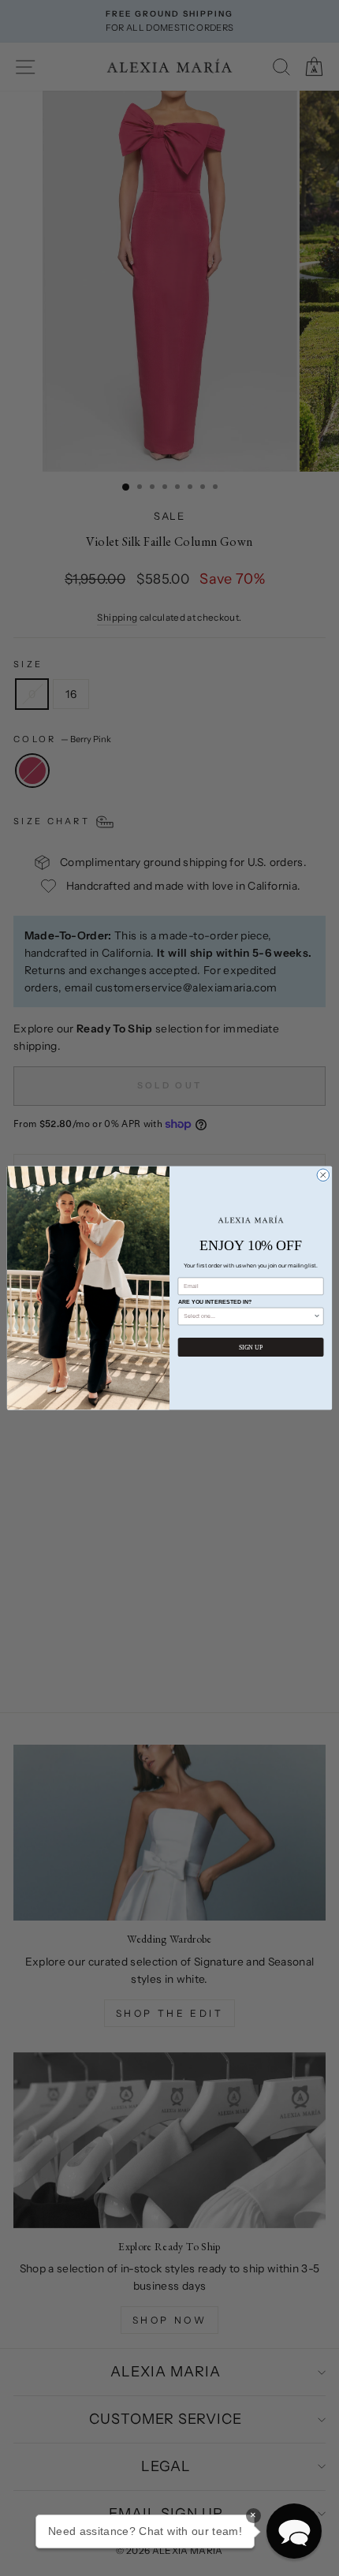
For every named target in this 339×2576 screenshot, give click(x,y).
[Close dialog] (323, 1175)
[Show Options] (317, 1316)
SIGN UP (251, 1348)
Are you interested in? (215, 1302)
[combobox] (248, 1316)
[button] (294, 2531)
